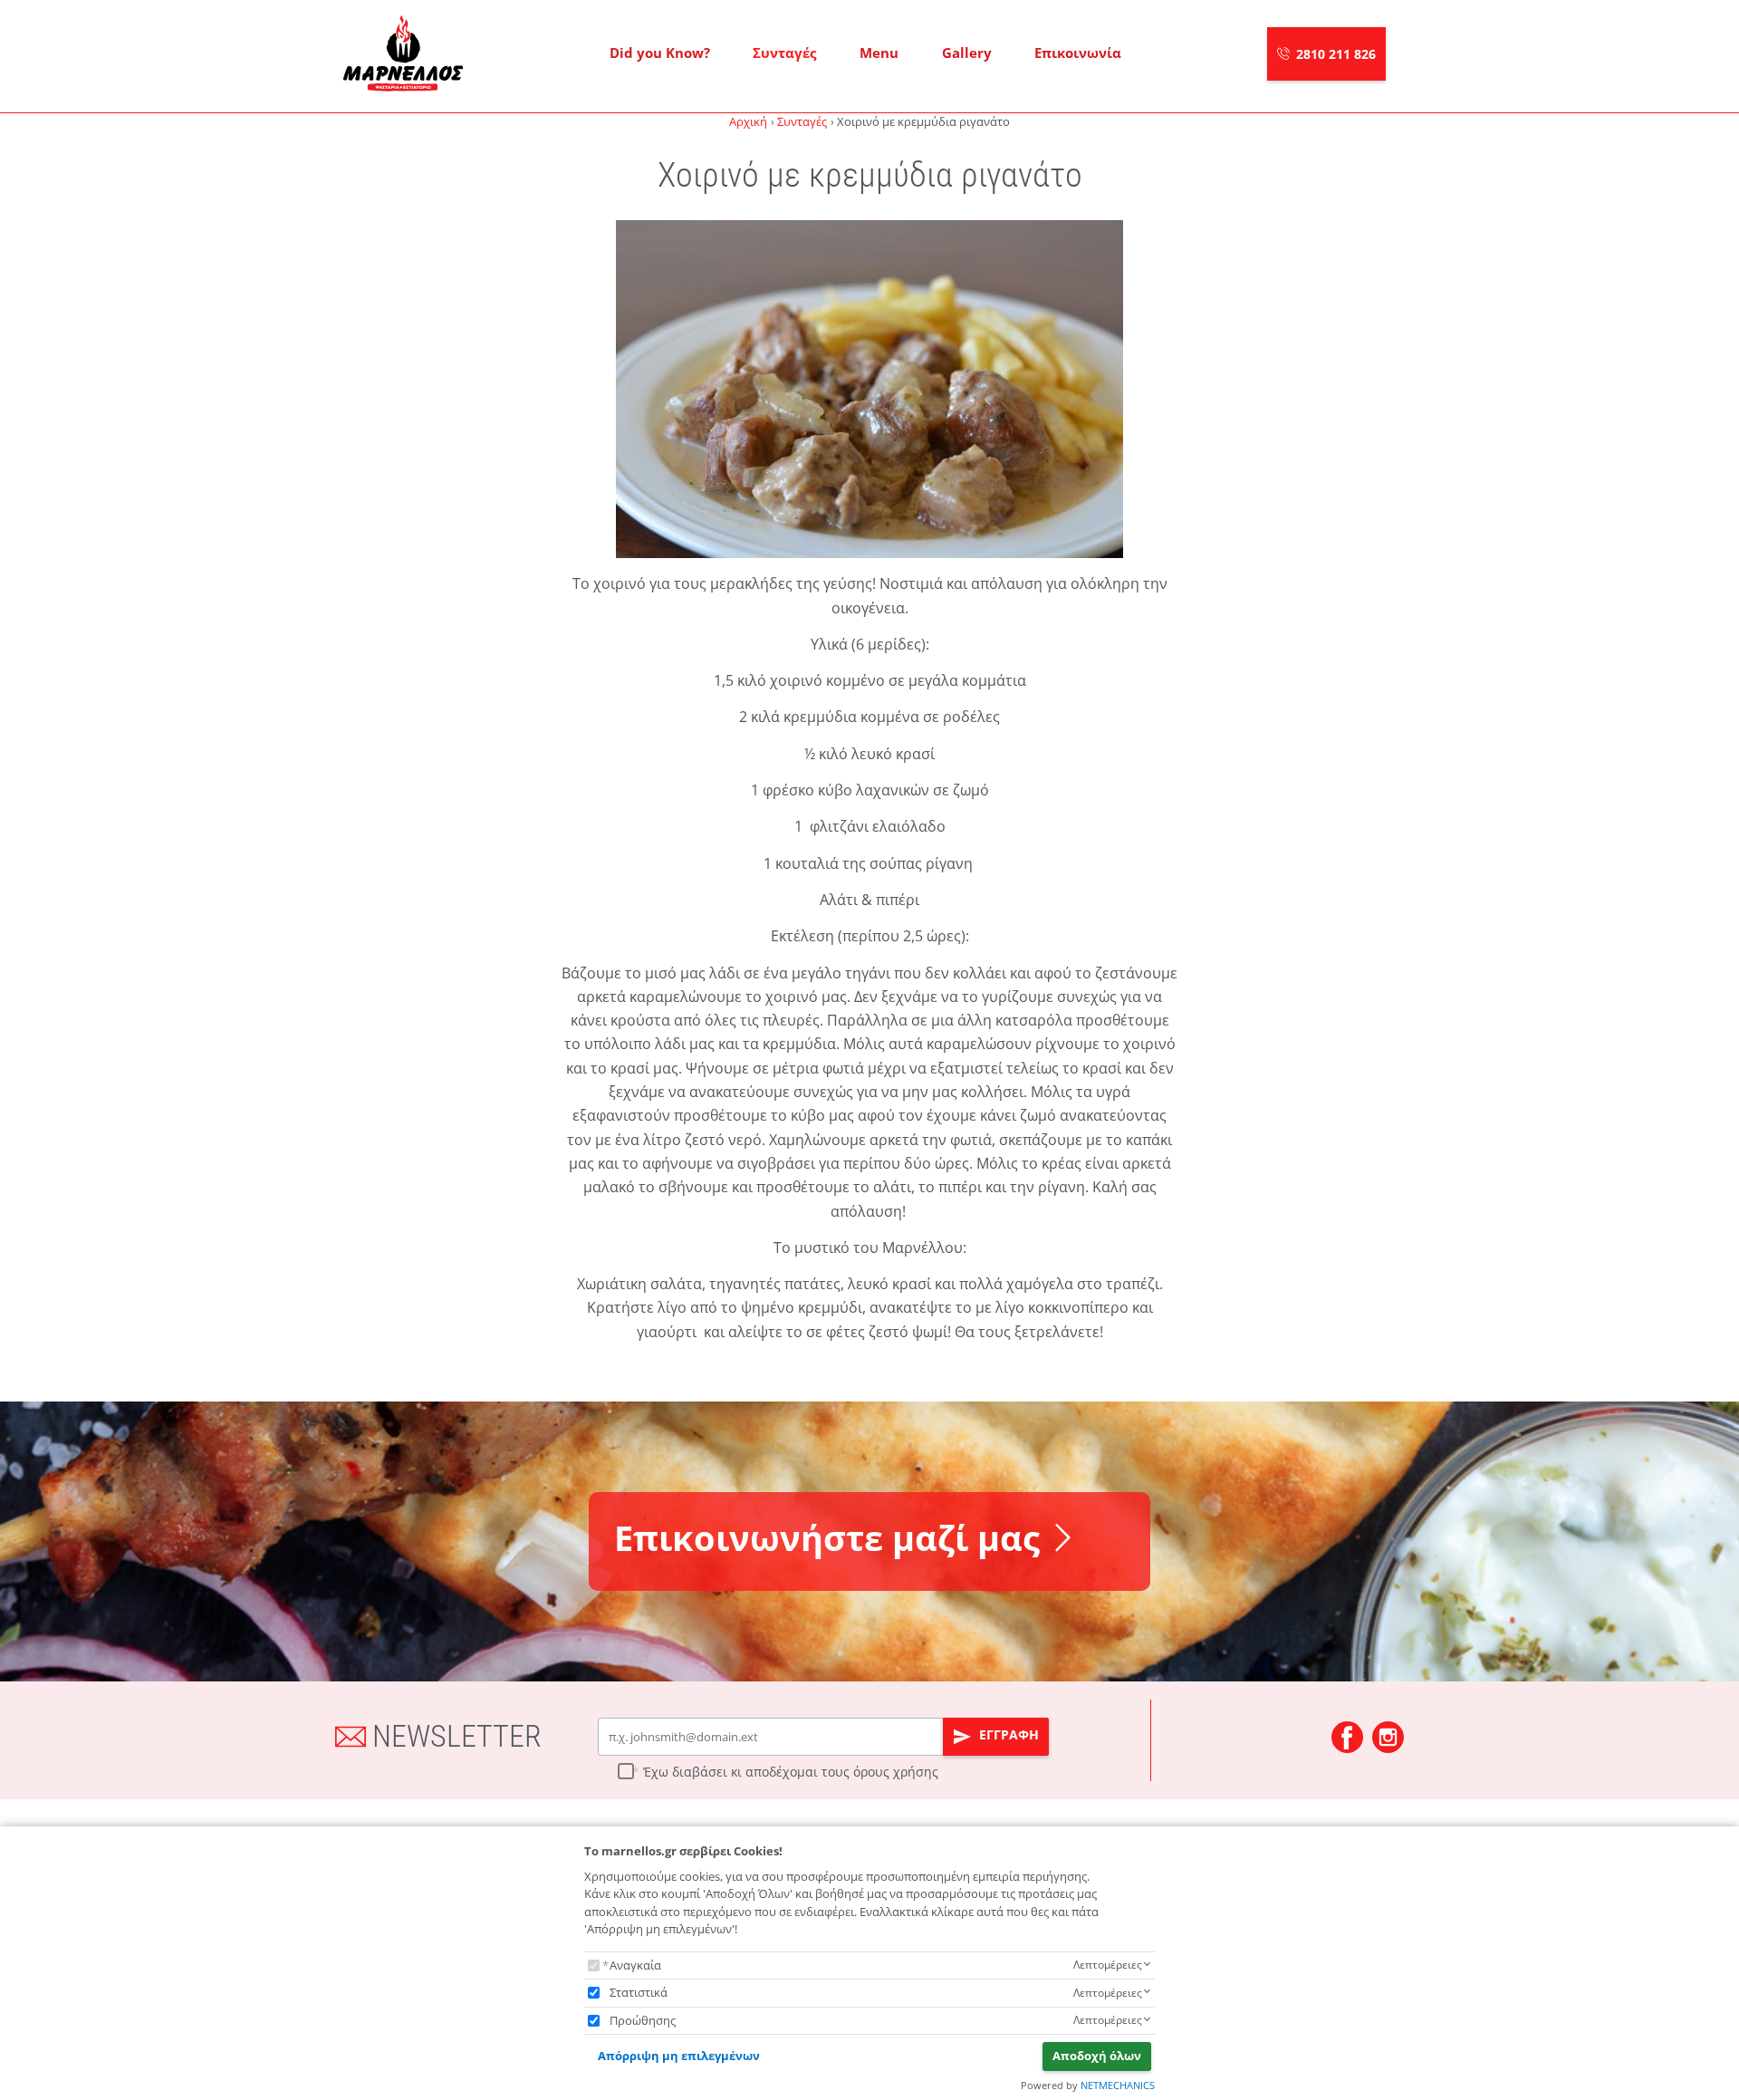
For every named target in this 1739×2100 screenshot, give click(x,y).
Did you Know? (660, 53)
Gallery (967, 53)
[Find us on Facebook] (1347, 1737)
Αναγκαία (635, 1965)
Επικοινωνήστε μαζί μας (827, 1538)
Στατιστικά (639, 1992)
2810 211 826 (1336, 54)
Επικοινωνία (1078, 53)
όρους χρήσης (896, 1772)
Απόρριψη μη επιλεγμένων (679, 2056)
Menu (879, 53)
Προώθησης (643, 2020)
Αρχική (748, 121)
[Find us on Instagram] (1388, 1737)
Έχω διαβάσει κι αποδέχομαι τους (791, 1772)
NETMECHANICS (1118, 2085)
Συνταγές (784, 53)
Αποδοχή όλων (1097, 2056)
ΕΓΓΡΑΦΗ (1007, 1734)
